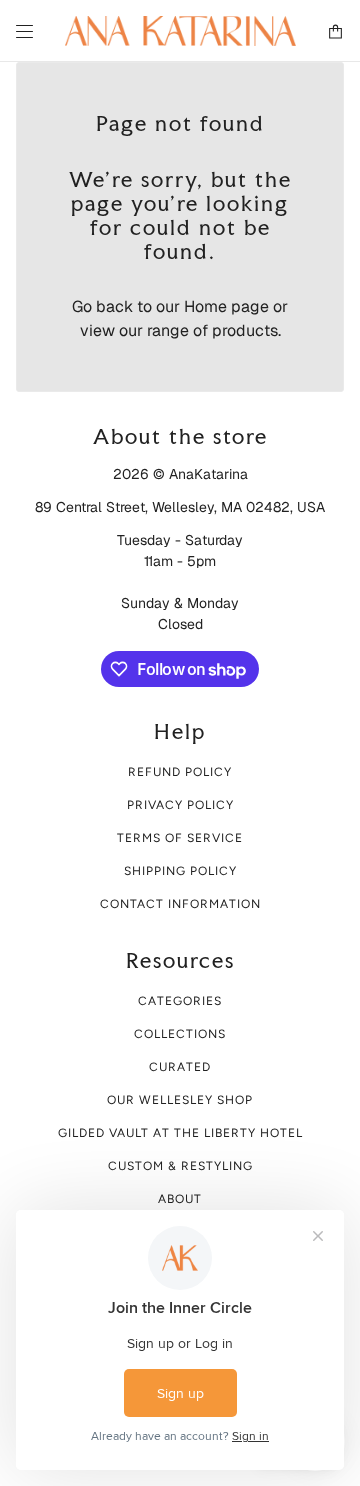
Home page (226, 306)
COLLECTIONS (180, 1034)
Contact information (180, 904)
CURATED (180, 1067)
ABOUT (180, 1199)
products (245, 330)
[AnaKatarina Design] (180, 31)
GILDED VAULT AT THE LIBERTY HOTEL (180, 1133)
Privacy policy (180, 805)
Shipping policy (180, 871)
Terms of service (180, 838)
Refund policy (180, 772)
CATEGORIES (180, 1001)
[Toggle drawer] (24, 31)
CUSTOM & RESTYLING (180, 1166)
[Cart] (335, 31)
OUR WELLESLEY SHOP (180, 1100)
